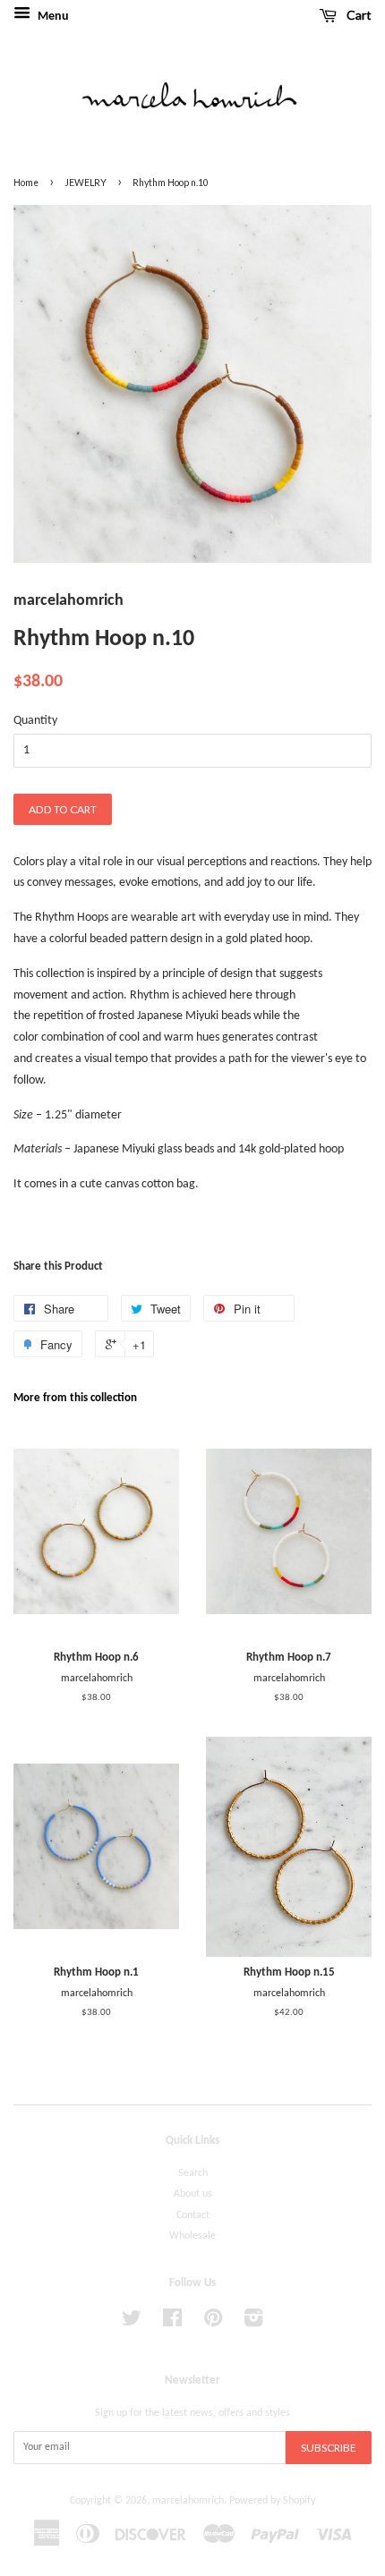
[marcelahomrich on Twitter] (132, 2323)
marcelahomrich (188, 2501)
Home (26, 183)
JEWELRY (86, 183)
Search (193, 2173)
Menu (52, 17)
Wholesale (192, 2236)
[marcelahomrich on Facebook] (172, 2323)
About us (193, 2194)
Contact (193, 2215)
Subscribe (329, 2448)
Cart (358, 15)
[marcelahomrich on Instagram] (253, 2323)
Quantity (35, 721)
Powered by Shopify (272, 2501)
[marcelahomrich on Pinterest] (213, 2323)
